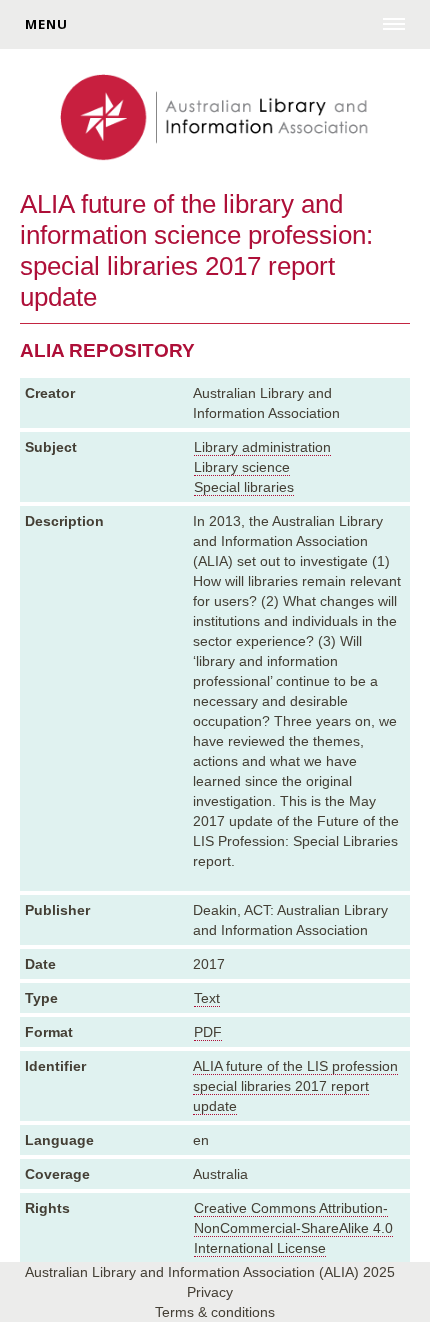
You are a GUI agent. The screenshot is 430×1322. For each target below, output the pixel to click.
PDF (208, 1032)
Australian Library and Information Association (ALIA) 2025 (210, 1272)
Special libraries (244, 487)
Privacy (210, 1292)
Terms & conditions (215, 1312)
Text (207, 998)
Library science (242, 467)
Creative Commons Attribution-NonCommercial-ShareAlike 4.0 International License (293, 1228)
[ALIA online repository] (214, 119)
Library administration (262, 447)
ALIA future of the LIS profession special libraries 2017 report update (295, 1086)
